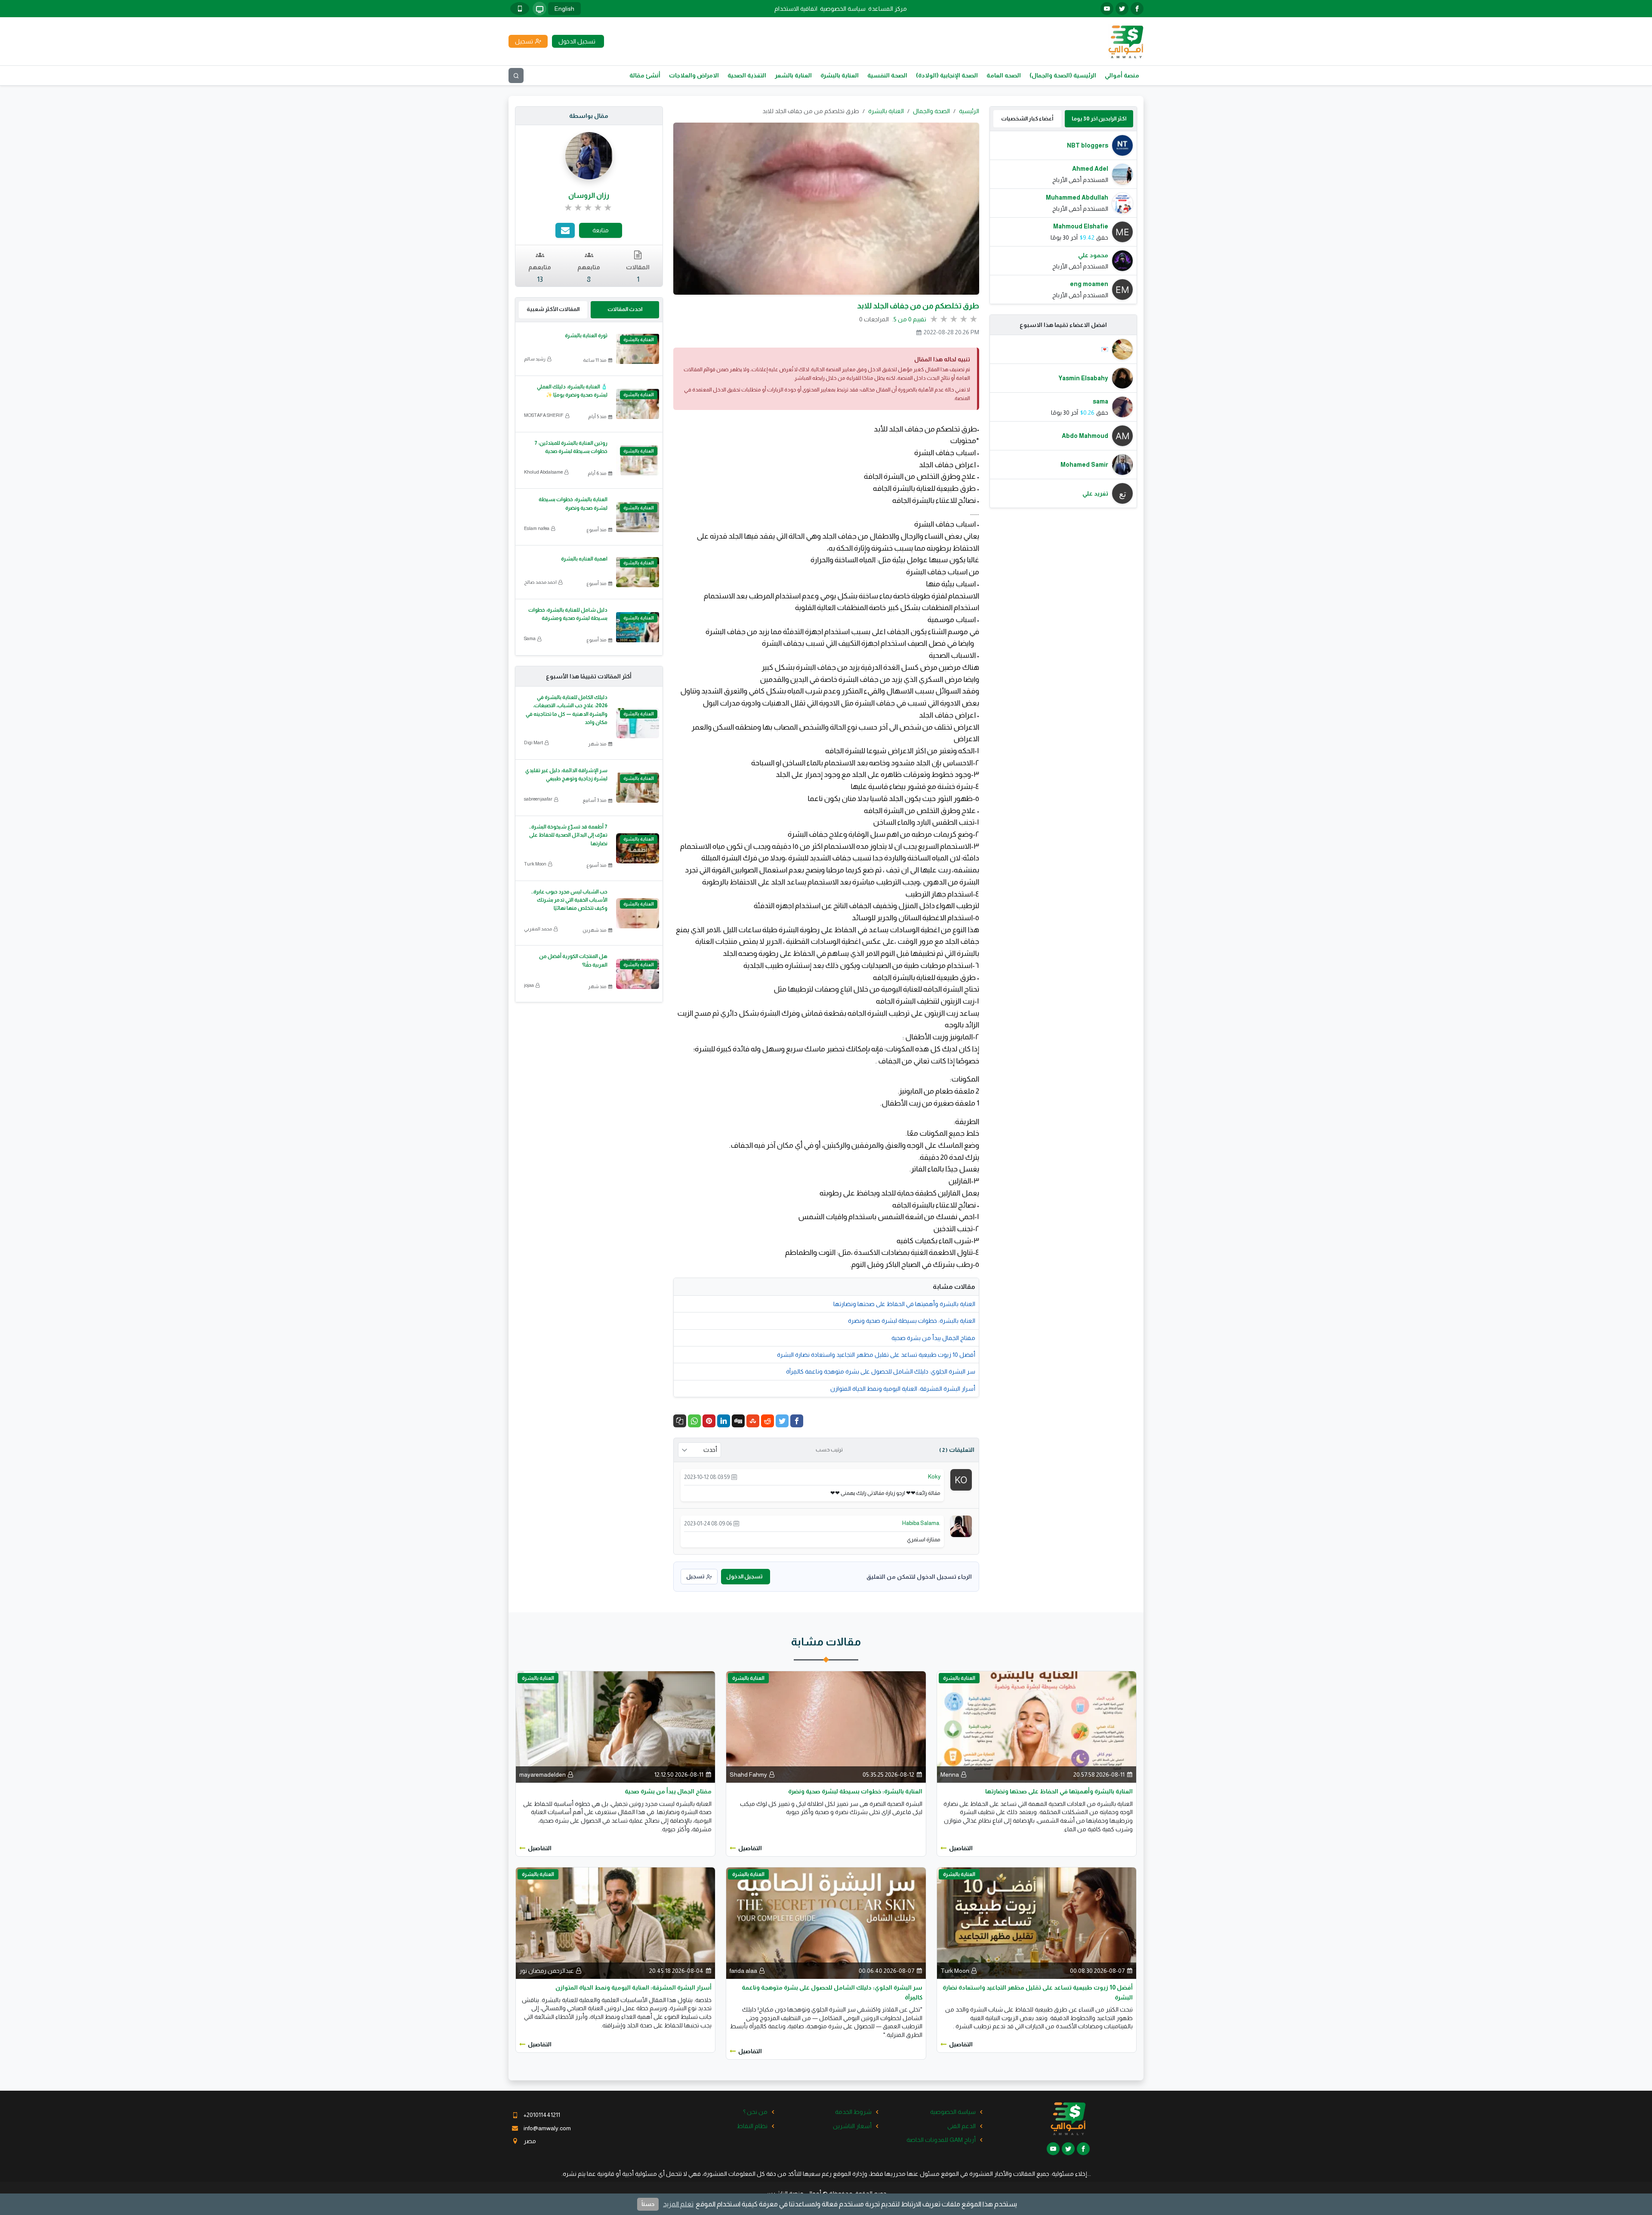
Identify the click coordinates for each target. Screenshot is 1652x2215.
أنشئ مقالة (645, 75)
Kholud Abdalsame (543, 472)
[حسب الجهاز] (539, 9)
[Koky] (961, 1479)
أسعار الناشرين (852, 2126)
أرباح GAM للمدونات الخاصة (941, 2140)
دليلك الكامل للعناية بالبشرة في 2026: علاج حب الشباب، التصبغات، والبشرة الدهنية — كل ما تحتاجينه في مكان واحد (567, 710)
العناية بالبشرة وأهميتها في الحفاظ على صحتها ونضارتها (904, 1304)
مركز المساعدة (888, 9)
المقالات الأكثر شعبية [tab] (553, 309)
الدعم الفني (962, 2126)
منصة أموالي (1122, 75)
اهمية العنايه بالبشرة (584, 559)
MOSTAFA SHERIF (544, 415)
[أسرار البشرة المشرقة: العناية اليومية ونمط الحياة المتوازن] (615, 1922)
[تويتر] (1122, 9)
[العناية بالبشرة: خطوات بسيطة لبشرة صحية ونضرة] (826, 1726)
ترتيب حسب (829, 1450)
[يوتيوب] (1107, 9)
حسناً (648, 2204)
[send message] (565, 230)
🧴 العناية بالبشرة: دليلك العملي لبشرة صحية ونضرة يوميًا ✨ (572, 391)
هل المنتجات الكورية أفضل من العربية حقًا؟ (573, 960)
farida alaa (743, 1971)
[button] (680, 1421)
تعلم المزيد (678, 2204)
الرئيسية (969, 111)
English (564, 9)
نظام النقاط (752, 2126)
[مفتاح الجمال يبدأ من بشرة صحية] (615, 1726)
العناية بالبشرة (840, 75)
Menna (950, 1774)
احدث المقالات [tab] (625, 309)
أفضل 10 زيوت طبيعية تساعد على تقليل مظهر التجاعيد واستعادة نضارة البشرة (876, 1355)
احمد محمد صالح (540, 582)
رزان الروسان (589, 196)
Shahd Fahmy (748, 1774)
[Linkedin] (724, 1421)
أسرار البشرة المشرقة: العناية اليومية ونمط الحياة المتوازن (903, 1389)
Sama (530, 638)
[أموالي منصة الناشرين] (1126, 41)
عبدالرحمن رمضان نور (547, 1971)
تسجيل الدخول (744, 1576)
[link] (589, 208)
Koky (934, 1477)
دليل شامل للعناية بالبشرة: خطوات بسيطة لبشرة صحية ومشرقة (568, 614)
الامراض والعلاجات (694, 75)
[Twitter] (782, 1421)
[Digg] (738, 1421)
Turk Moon (535, 864)
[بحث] (516, 75)
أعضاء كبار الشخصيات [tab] (1027, 119)
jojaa (529, 985)
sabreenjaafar (538, 799)
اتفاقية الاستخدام (796, 9)
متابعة (601, 230)
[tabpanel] (1063, 217)
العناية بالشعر (793, 75)
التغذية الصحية (747, 75)
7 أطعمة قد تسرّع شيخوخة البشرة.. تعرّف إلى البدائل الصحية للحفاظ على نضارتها (568, 835)
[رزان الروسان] (589, 155)
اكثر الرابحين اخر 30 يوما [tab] (1099, 119)
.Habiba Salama (921, 1523)
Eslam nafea (537, 528)
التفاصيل (961, 1848)
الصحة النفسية (887, 75)
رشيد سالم (535, 359)
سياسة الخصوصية (843, 9)
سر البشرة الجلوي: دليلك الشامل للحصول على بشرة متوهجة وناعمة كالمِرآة (881, 1371)
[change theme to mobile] (520, 9)
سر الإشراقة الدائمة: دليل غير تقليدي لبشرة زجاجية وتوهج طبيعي (566, 775)
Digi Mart (533, 742)
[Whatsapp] (694, 1421)
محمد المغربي (538, 929)
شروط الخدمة (853, 2112)
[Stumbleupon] (753, 1421)
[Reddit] (767, 1421)
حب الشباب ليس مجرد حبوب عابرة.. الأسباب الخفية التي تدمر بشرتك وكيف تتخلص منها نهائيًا (569, 900)
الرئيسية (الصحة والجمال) (1063, 75)
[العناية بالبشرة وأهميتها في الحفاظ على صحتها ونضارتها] (1037, 1726)
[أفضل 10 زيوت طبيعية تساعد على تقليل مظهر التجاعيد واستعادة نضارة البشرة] (1037, 1922)
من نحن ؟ (755, 2112)
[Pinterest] (709, 1421)
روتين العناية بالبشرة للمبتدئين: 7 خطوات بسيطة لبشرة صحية (571, 447)
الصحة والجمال (931, 111)
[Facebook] (797, 1421)
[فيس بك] (1137, 9)
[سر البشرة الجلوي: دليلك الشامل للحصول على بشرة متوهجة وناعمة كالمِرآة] (826, 1922)
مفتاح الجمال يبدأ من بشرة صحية (933, 1338)
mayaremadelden (542, 1774)
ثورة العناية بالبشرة (586, 336)
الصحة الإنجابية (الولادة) (947, 75)
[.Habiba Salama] (961, 1525)
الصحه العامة (1004, 75)
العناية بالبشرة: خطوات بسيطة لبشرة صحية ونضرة (912, 1321)
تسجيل (695, 1576)
